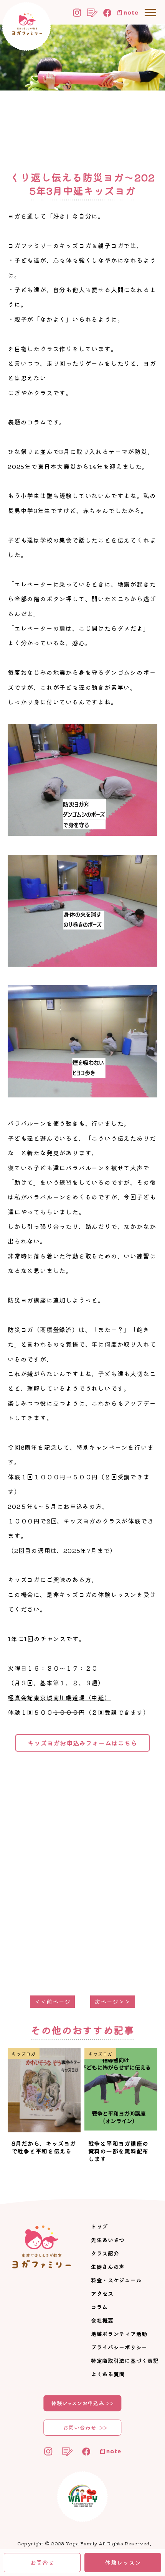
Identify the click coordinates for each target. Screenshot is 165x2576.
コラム (99, 2307)
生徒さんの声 (108, 2267)
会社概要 (102, 2320)
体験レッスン (123, 2562)
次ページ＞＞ (113, 2001)
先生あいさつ (108, 2240)
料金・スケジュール (116, 2280)
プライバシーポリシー (119, 2347)
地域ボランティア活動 (119, 2334)
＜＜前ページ (53, 2001)
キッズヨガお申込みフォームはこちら (82, 1743)
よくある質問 (108, 2374)
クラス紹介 (105, 2253)
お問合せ (42, 2562)
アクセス (102, 2293)
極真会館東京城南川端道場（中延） (59, 1698)
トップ (99, 2226)
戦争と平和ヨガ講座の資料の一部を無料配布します (119, 2151)
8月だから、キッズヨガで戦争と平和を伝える (44, 2147)
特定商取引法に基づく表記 (125, 2361)
